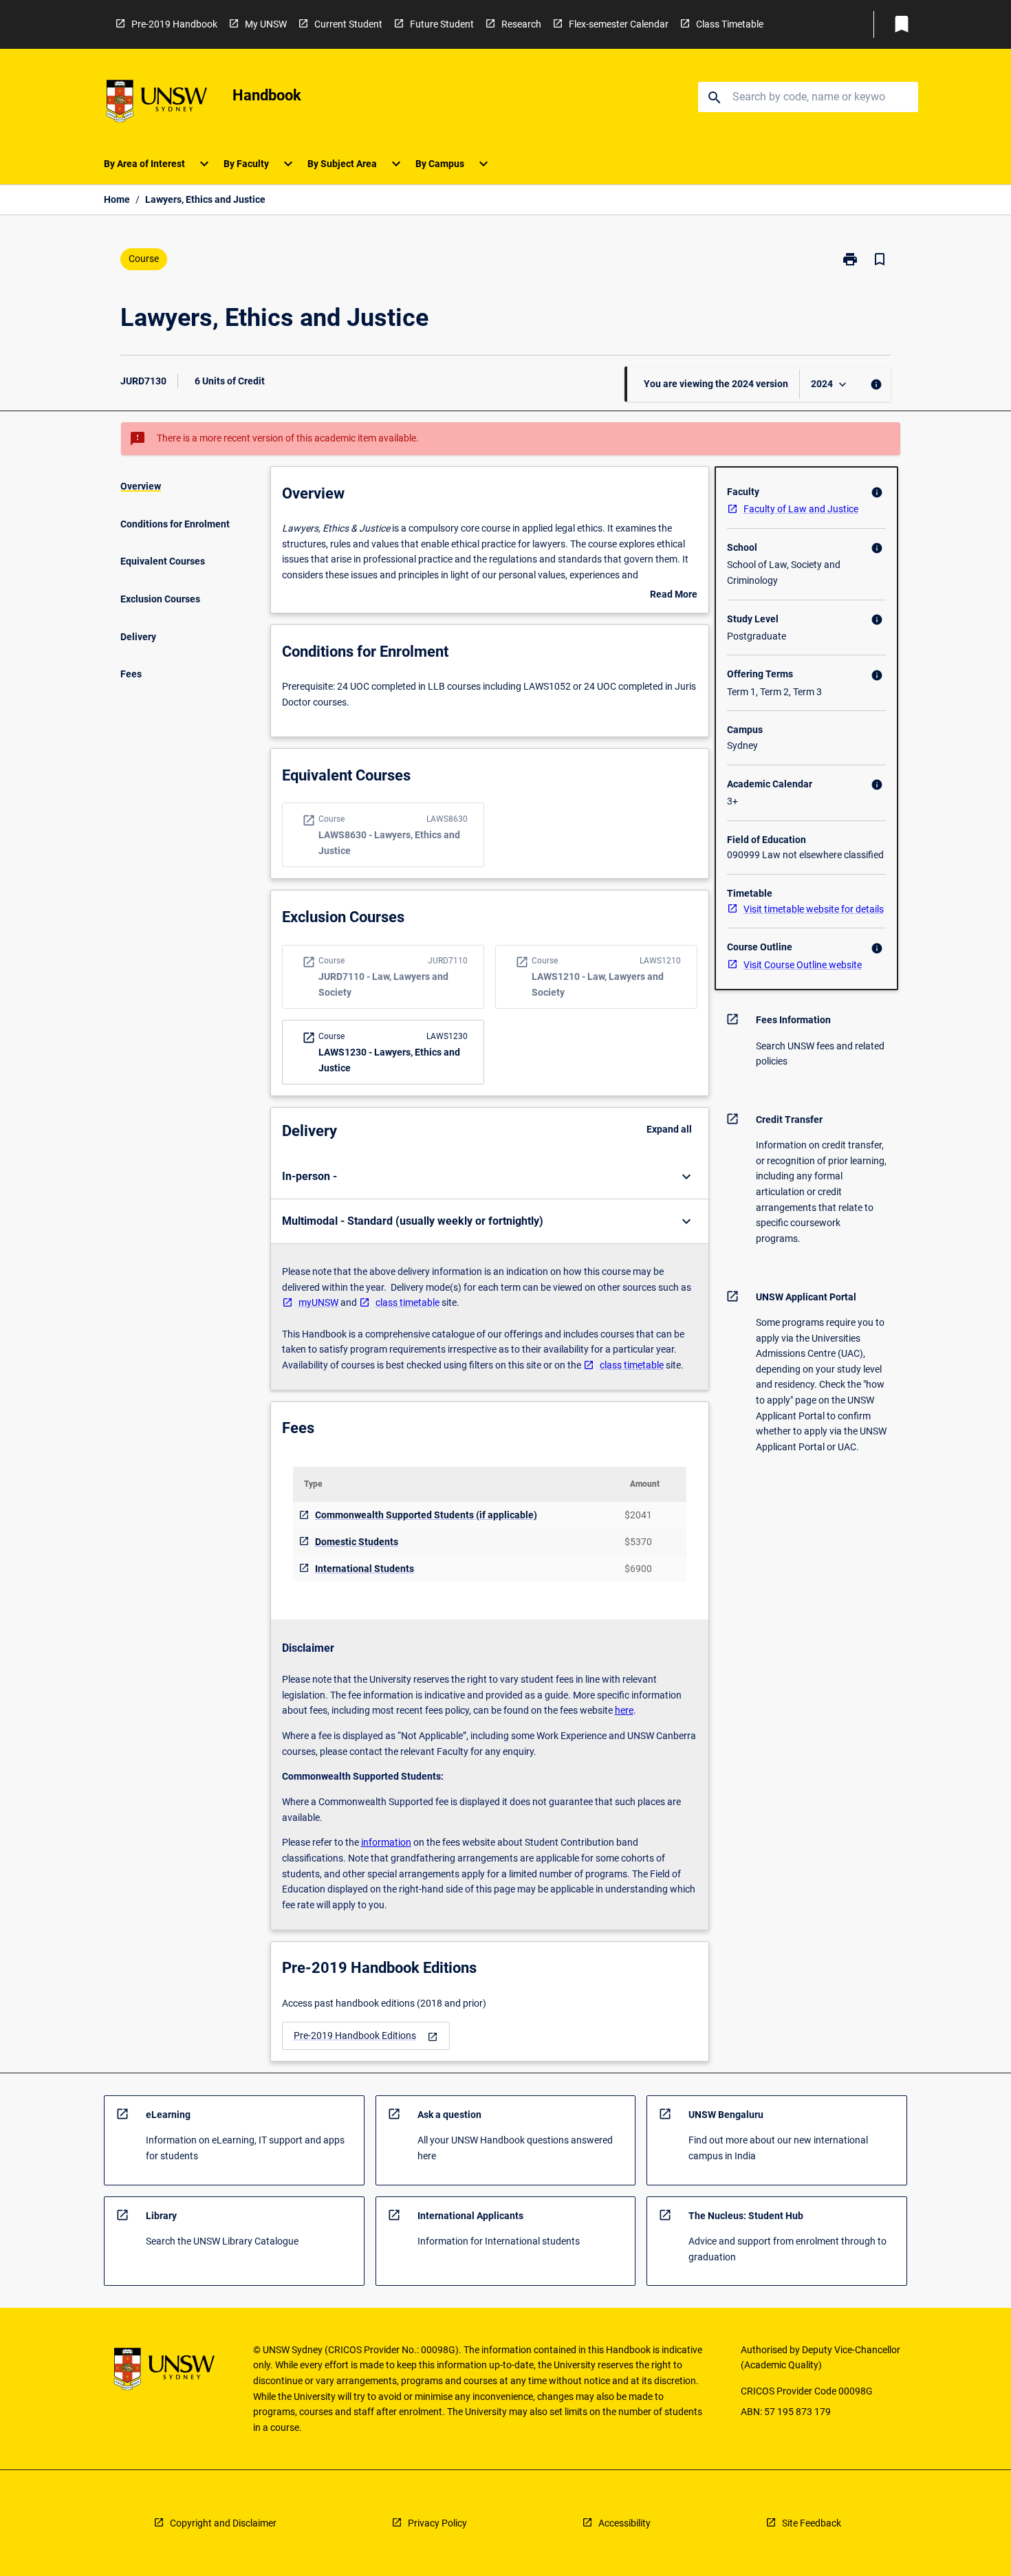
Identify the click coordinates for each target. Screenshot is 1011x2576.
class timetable (407, 1302)
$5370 (638, 1542)
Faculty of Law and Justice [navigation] (801, 509)
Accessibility (624, 2523)
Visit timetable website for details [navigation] (814, 909)
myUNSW (318, 1302)
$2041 (638, 1515)
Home (117, 199)
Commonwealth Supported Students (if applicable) (426, 1515)
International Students (365, 1569)
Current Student (348, 24)
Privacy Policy (437, 2523)
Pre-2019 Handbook (174, 24)
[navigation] (366, 2036)
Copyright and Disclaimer (223, 2523)
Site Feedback (812, 2523)
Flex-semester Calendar (619, 24)
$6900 (638, 1569)
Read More (674, 596)
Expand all (669, 1129)
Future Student (442, 24)
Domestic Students (357, 1542)
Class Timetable (730, 24)
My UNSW (266, 24)
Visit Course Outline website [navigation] (803, 965)
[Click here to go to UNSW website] (157, 103)
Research (521, 24)
